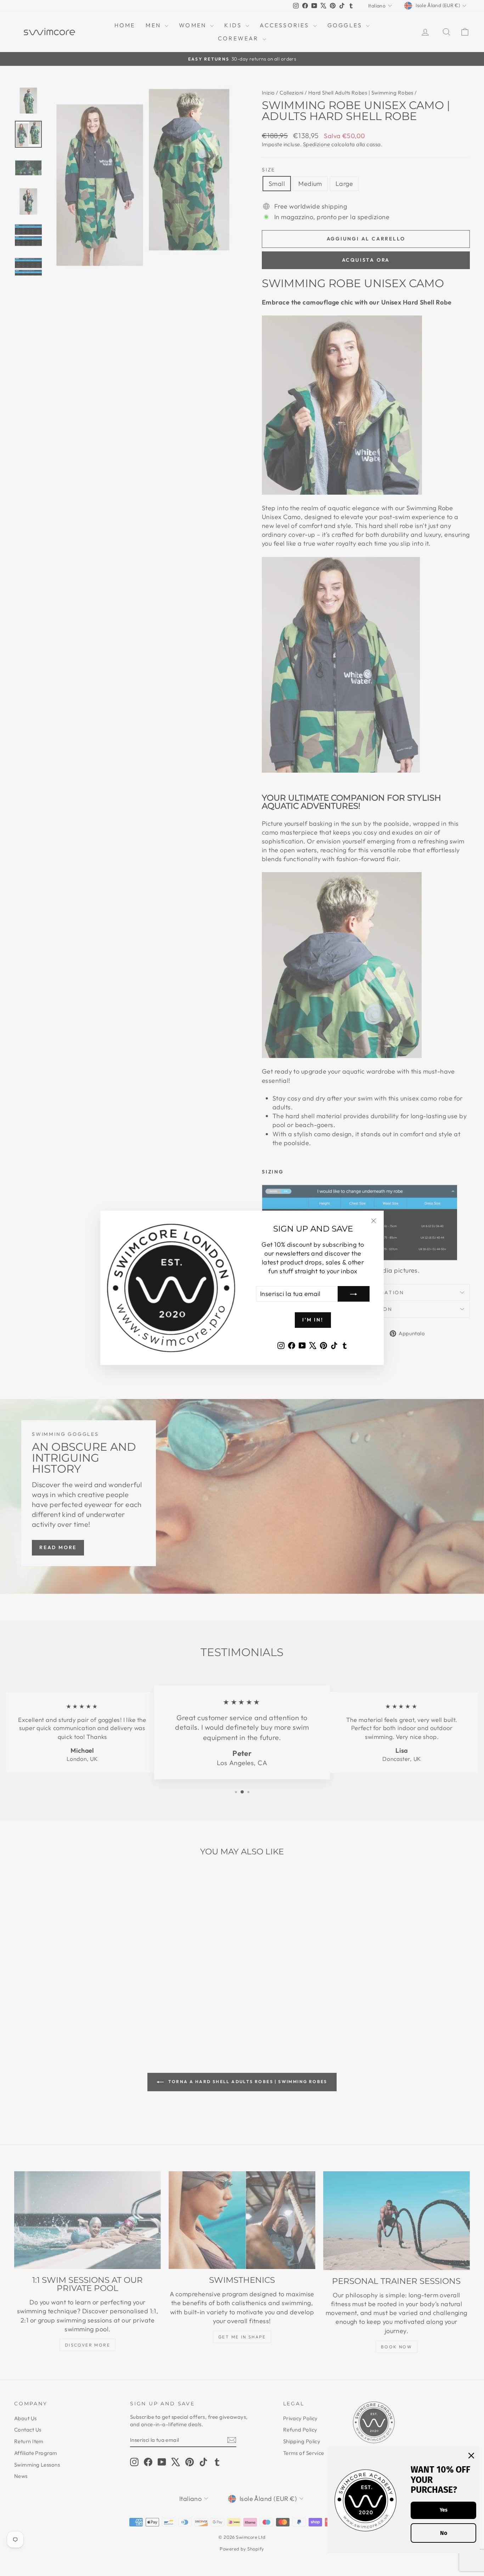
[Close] (471, 2456)
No (444, 2533)
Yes (444, 2510)
